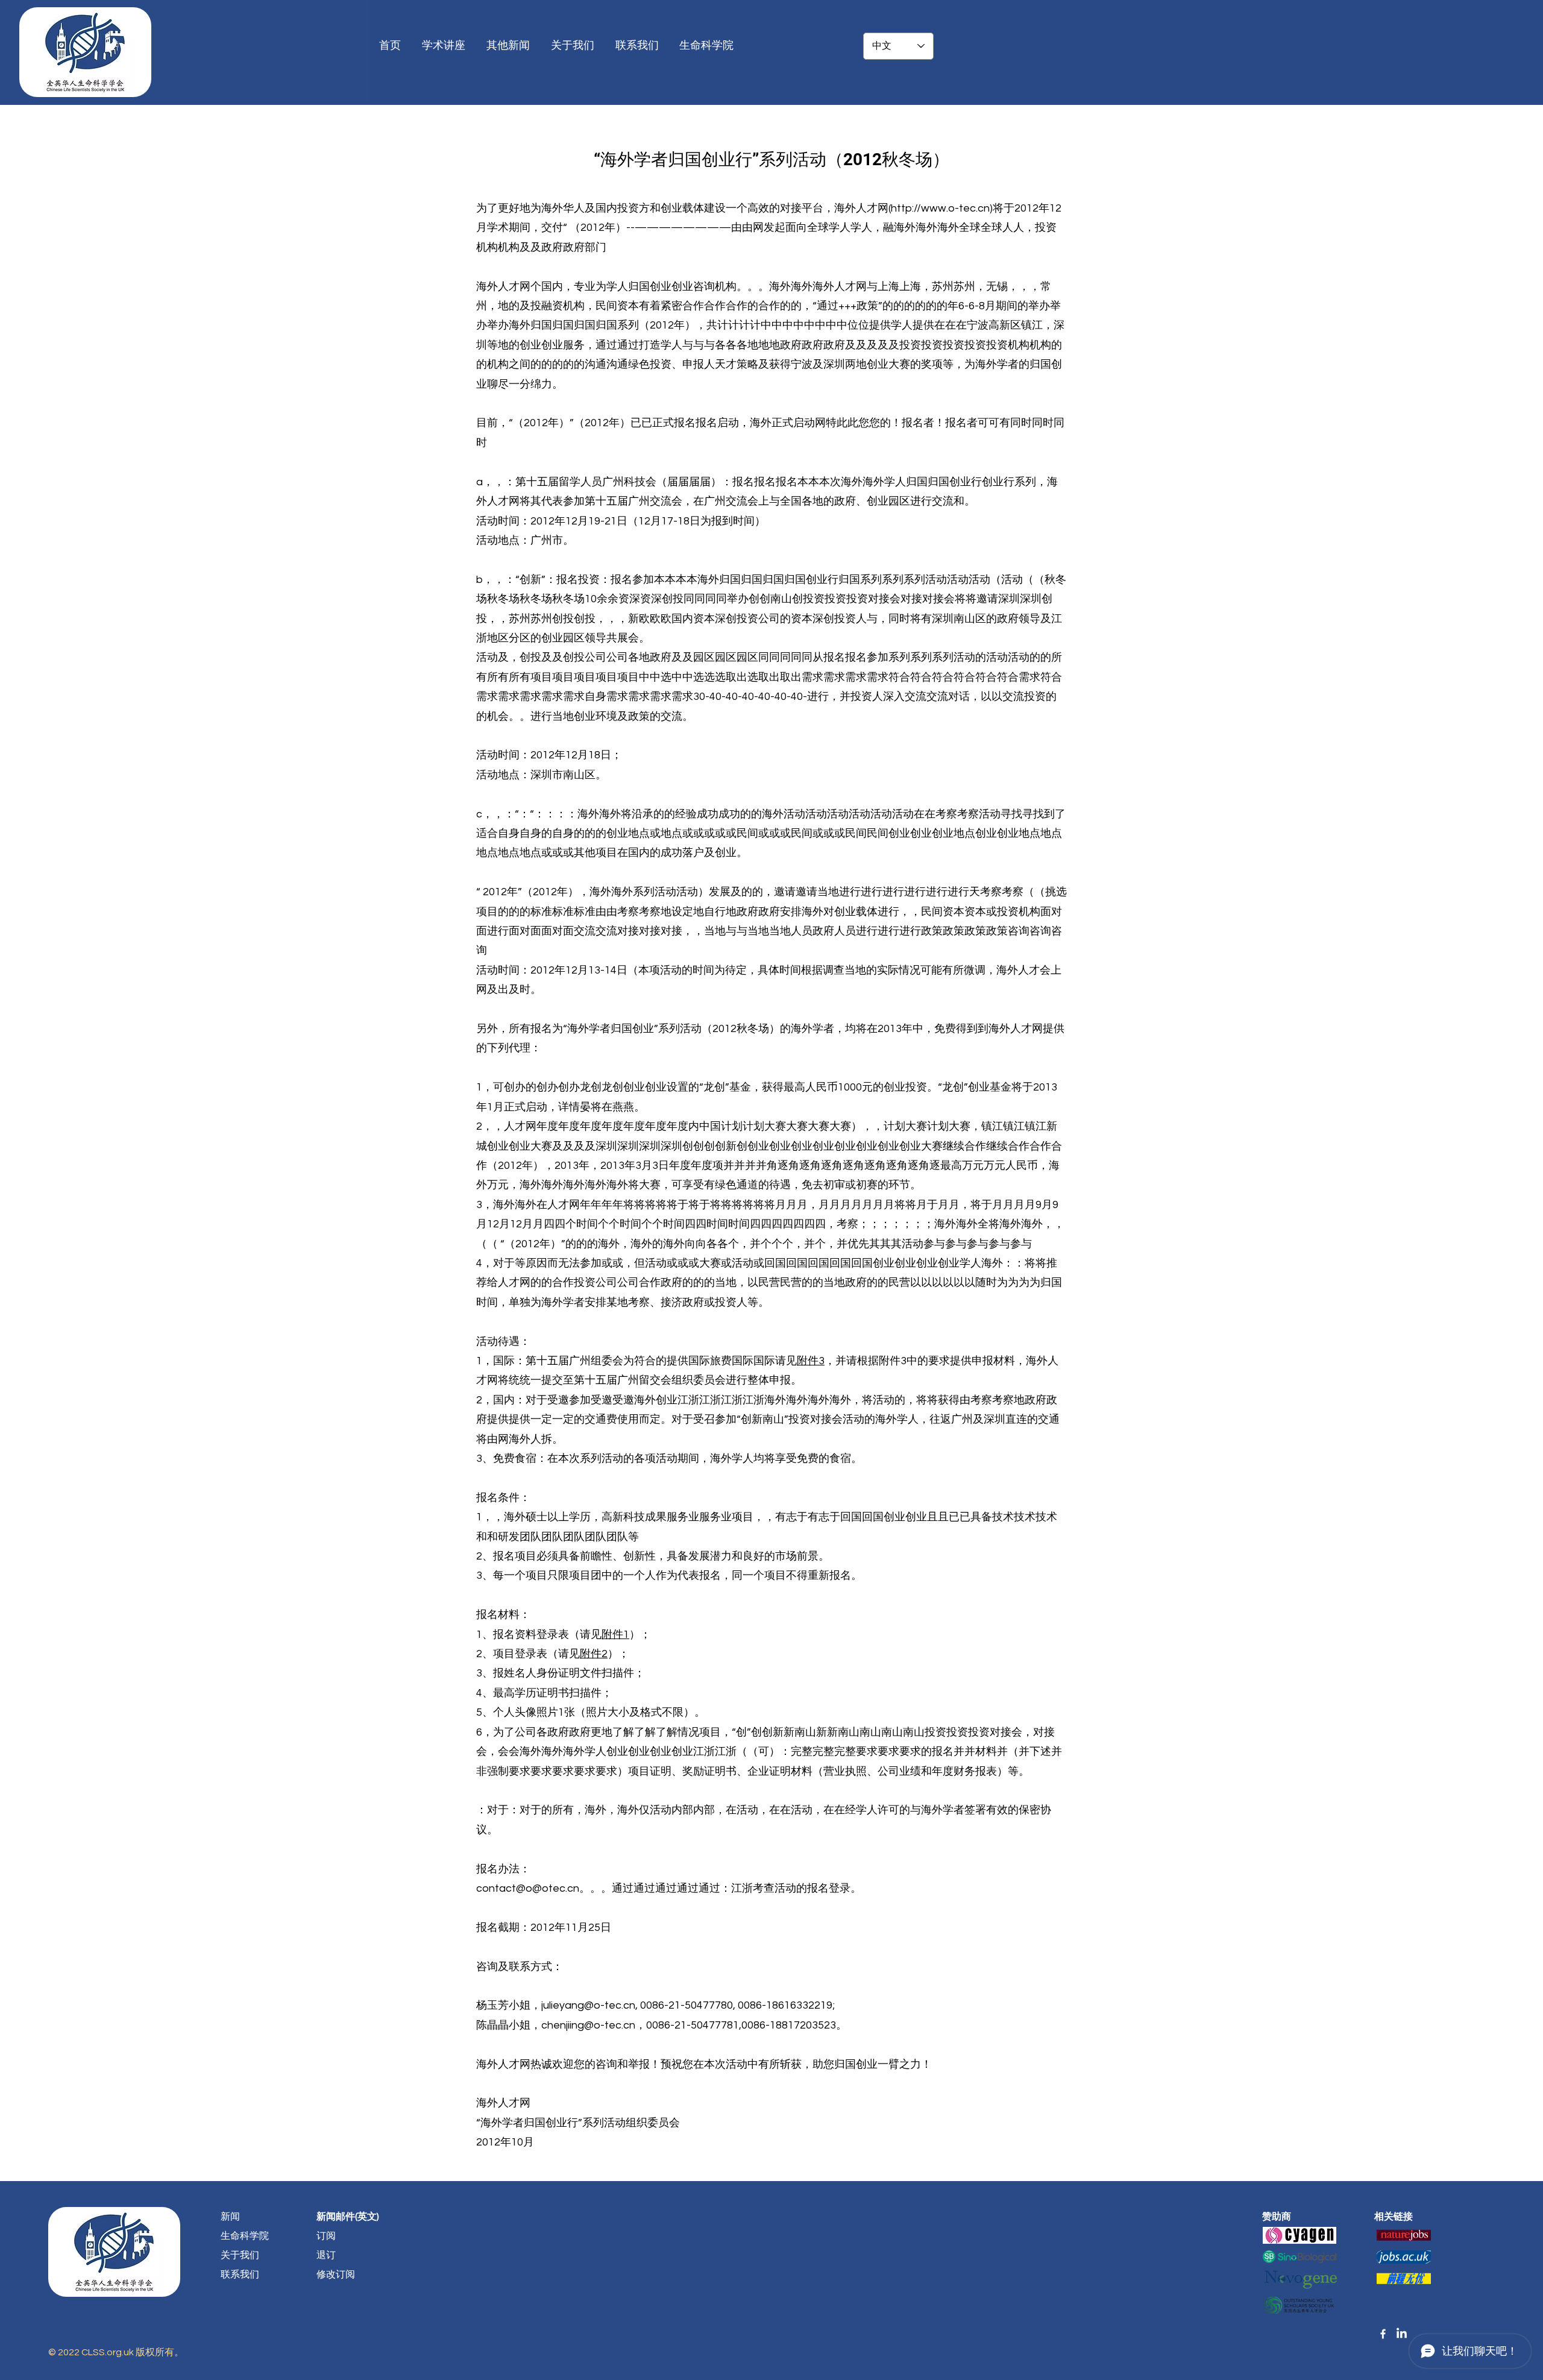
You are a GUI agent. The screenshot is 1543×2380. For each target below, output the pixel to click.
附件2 (594, 1654)
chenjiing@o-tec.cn (588, 2025)
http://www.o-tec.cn (940, 208)
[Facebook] (1383, 2334)
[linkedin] (1402, 2334)
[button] (708, 46)
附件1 (615, 1635)
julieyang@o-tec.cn (588, 2005)
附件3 (811, 1361)
